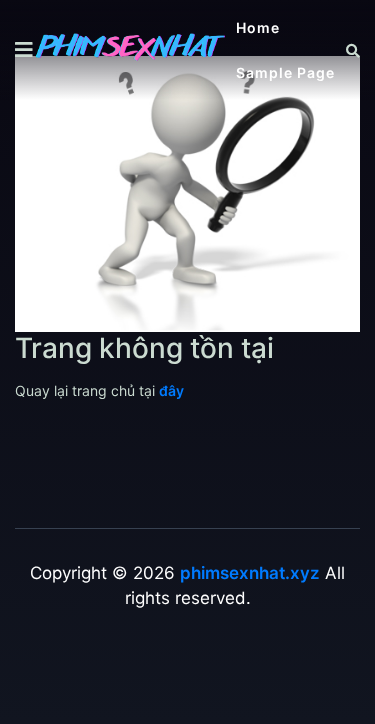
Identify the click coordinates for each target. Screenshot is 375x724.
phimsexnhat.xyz (250, 573)
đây (171, 390)
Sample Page (285, 72)
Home (258, 27)
